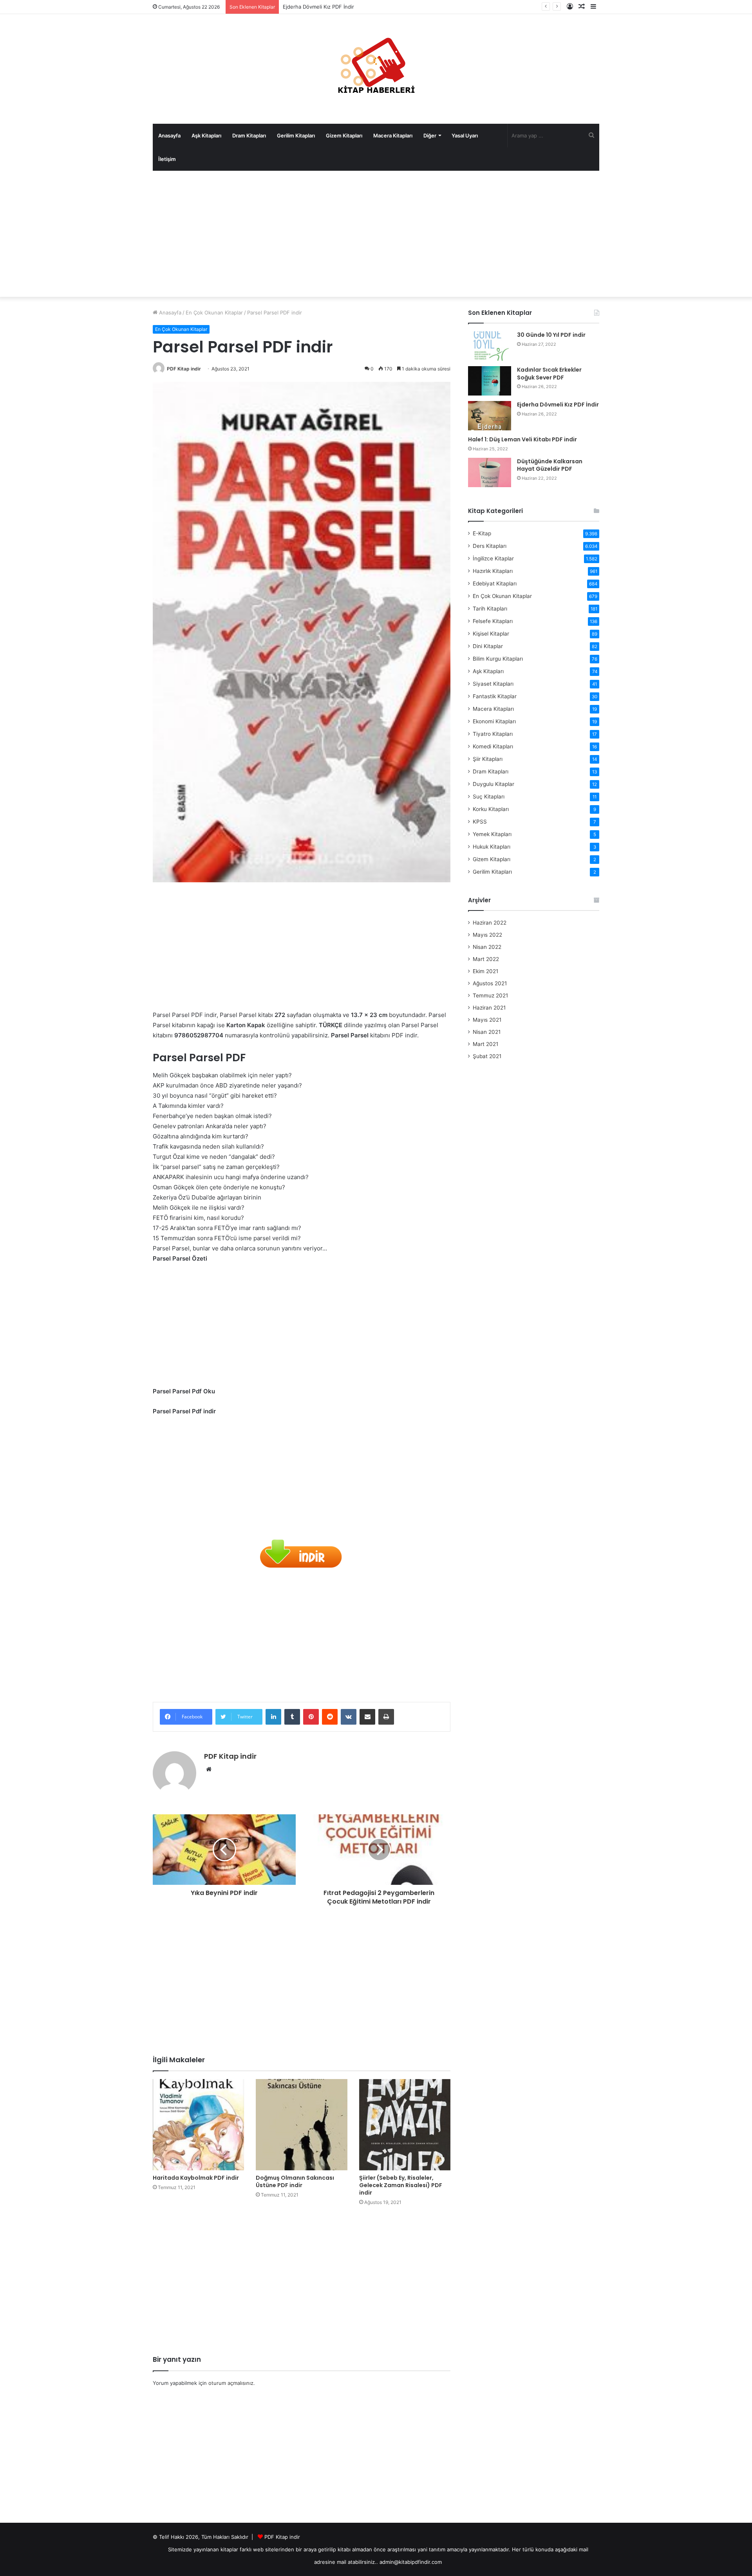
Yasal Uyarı (465, 135)
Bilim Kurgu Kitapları (498, 659)
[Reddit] (330, 1717)
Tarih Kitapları (490, 609)
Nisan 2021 (487, 1032)
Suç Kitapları (489, 797)
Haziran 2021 (489, 1008)
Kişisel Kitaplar (491, 634)
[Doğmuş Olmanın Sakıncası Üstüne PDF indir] (301, 2125)
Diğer (430, 135)
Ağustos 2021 (490, 983)
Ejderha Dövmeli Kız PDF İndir (558, 405)
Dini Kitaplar (488, 646)
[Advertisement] (376, 234)
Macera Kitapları (393, 135)
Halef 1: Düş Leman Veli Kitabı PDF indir (331, 7)
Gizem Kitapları (344, 135)
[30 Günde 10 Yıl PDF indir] (490, 346)
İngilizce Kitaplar (493, 558)
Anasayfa (169, 135)
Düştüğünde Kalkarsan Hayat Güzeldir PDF (550, 465)
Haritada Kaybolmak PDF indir (196, 2178)
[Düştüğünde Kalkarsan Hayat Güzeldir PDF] (490, 472)
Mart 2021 (485, 1044)
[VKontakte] (349, 1717)
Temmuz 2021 (490, 995)
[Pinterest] (311, 1717)
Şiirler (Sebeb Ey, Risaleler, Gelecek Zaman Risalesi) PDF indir (401, 2185)
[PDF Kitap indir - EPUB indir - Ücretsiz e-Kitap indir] (376, 69)
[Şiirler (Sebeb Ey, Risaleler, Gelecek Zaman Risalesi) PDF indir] (405, 2125)
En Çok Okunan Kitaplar (214, 313)
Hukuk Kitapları (492, 847)
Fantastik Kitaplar (495, 696)
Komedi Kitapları (493, 746)
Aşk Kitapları (206, 135)
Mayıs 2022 (487, 935)
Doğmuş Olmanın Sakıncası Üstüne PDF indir (295, 2181)
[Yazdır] (386, 1717)
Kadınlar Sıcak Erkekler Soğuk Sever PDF (549, 374)
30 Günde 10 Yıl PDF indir (551, 335)
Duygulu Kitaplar (493, 784)
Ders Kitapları (490, 546)
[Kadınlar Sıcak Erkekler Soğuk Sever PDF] (490, 381)
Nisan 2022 (487, 947)
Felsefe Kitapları (493, 621)
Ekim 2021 (485, 971)
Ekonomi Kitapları (494, 721)
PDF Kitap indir (184, 369)
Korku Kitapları (491, 809)
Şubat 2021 (487, 1056)
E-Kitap (482, 533)
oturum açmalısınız (231, 2383)
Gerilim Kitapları (296, 135)
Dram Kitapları (249, 135)
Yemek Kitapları (492, 834)
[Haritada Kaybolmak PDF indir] (198, 2125)
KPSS (480, 822)
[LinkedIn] (273, 1717)
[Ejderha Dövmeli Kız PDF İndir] (490, 416)
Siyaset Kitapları (493, 684)
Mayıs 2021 (487, 1020)
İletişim (167, 159)
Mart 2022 (486, 959)
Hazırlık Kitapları (493, 571)
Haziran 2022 (490, 923)
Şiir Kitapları (488, 759)
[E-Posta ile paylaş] (367, 1717)
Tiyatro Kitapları (493, 734)
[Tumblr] (292, 1717)
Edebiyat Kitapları (495, 583)
